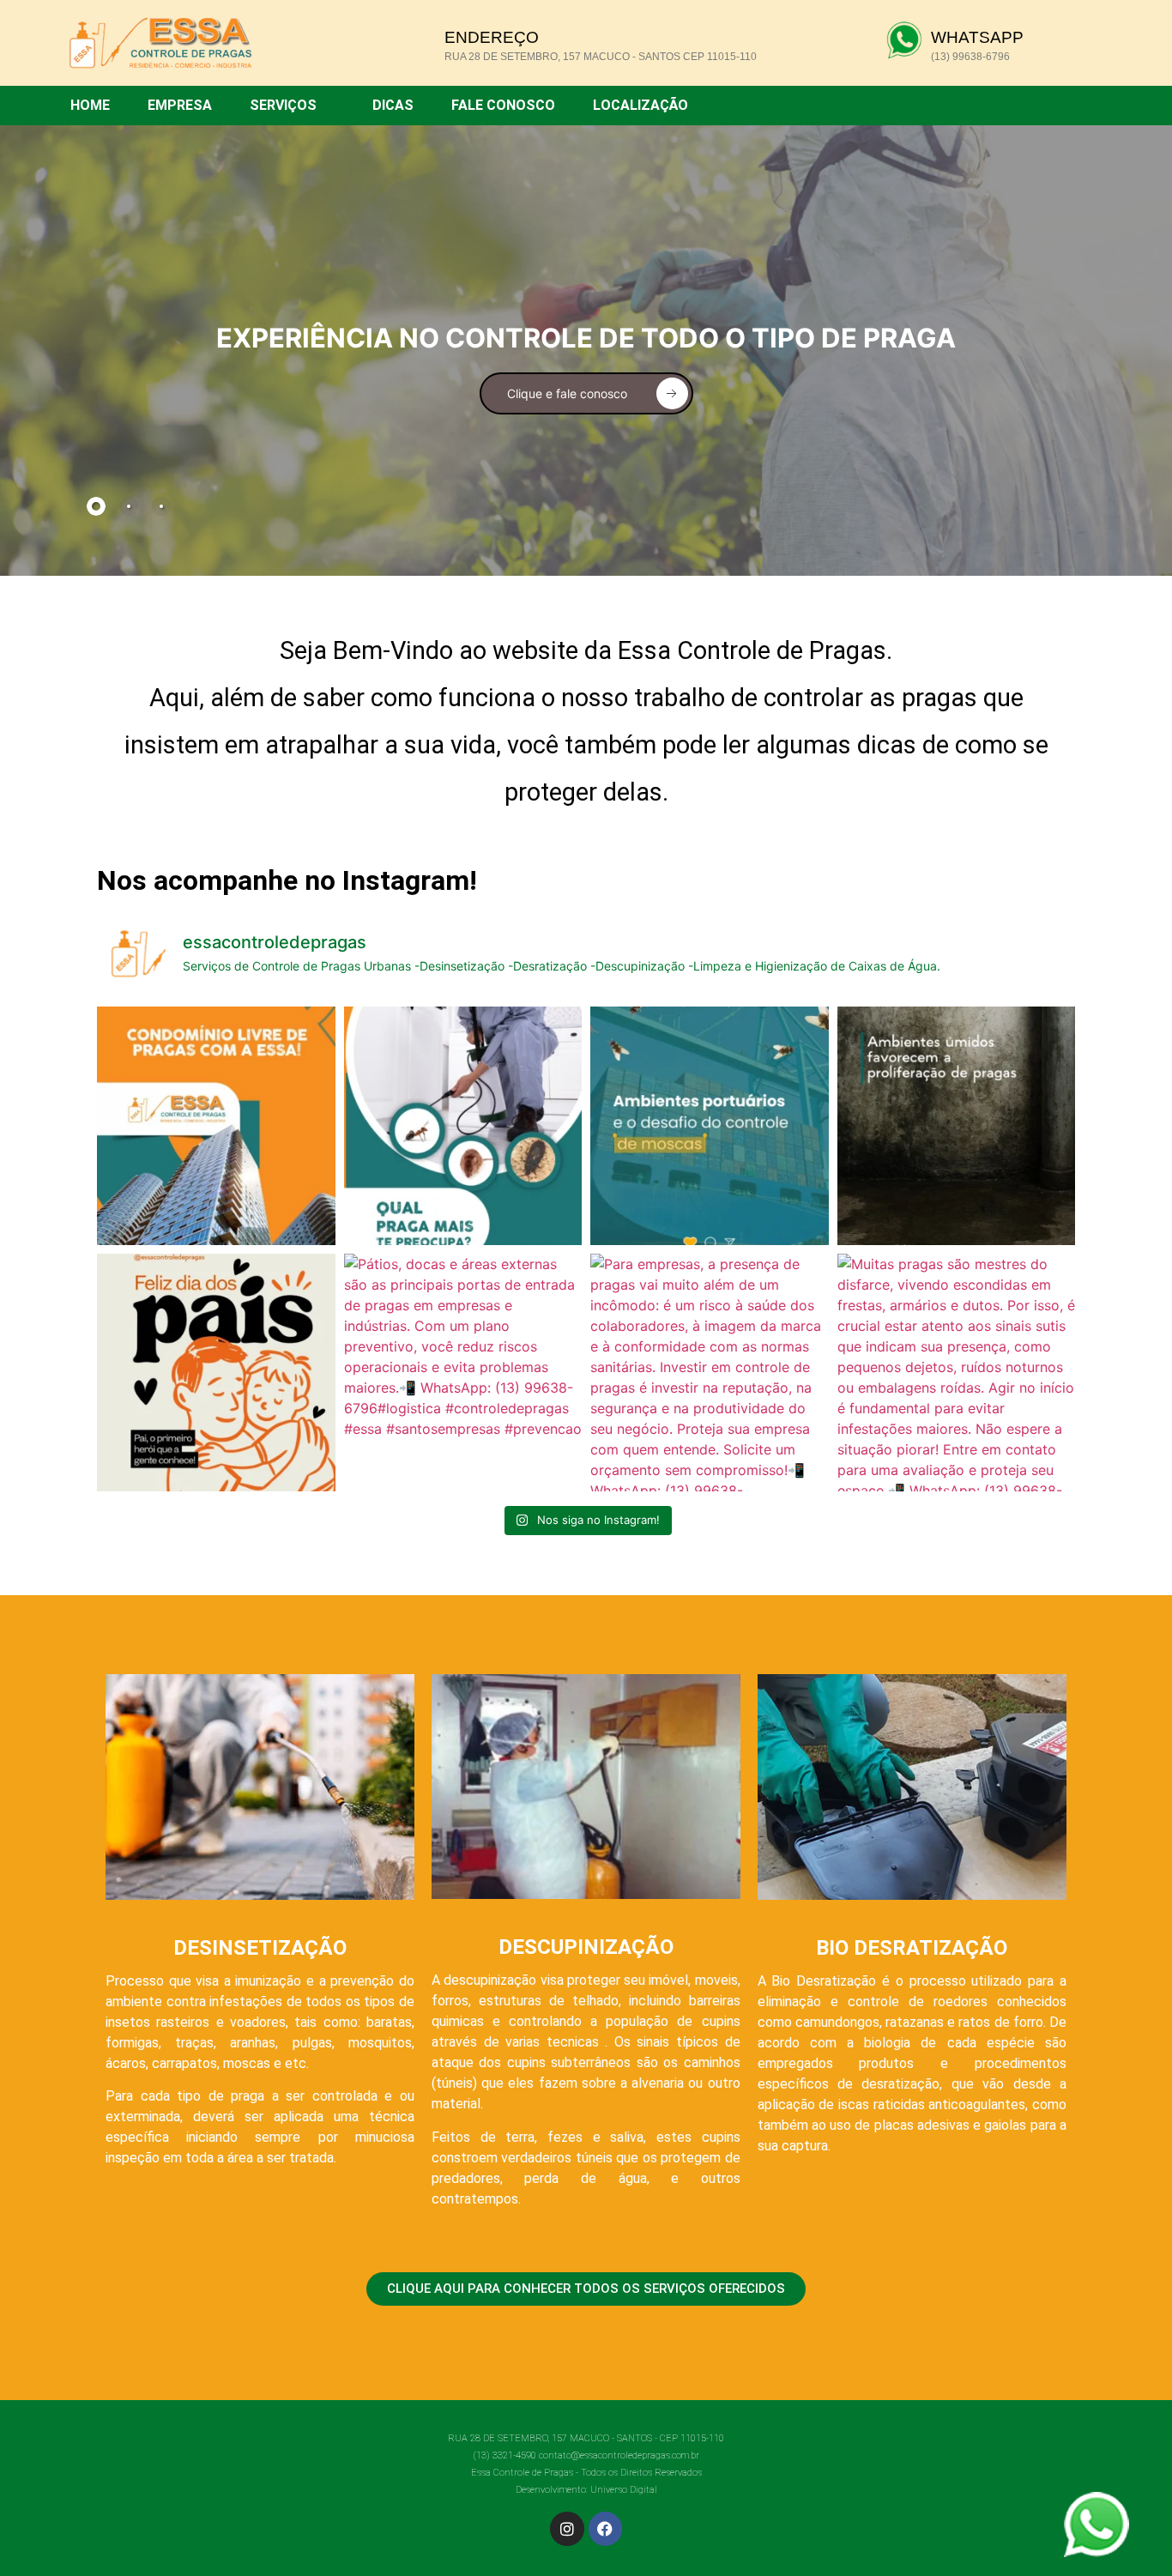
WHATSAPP (977, 37)
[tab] (96, 506)
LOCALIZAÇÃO (640, 105)
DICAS (393, 105)
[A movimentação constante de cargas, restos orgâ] (710, 1126)
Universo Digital (624, 2490)
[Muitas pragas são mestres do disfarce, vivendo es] (957, 1373)
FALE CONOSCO (503, 105)
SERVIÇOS (283, 105)
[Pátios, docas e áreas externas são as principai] (463, 1373)
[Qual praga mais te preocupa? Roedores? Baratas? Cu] (463, 1126)
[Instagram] (567, 2529)
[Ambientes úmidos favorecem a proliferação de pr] (957, 1126)
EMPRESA (180, 105)
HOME (90, 105)
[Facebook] (606, 2529)
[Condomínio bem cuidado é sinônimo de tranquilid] (216, 1126)
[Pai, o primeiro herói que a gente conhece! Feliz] (216, 1373)
